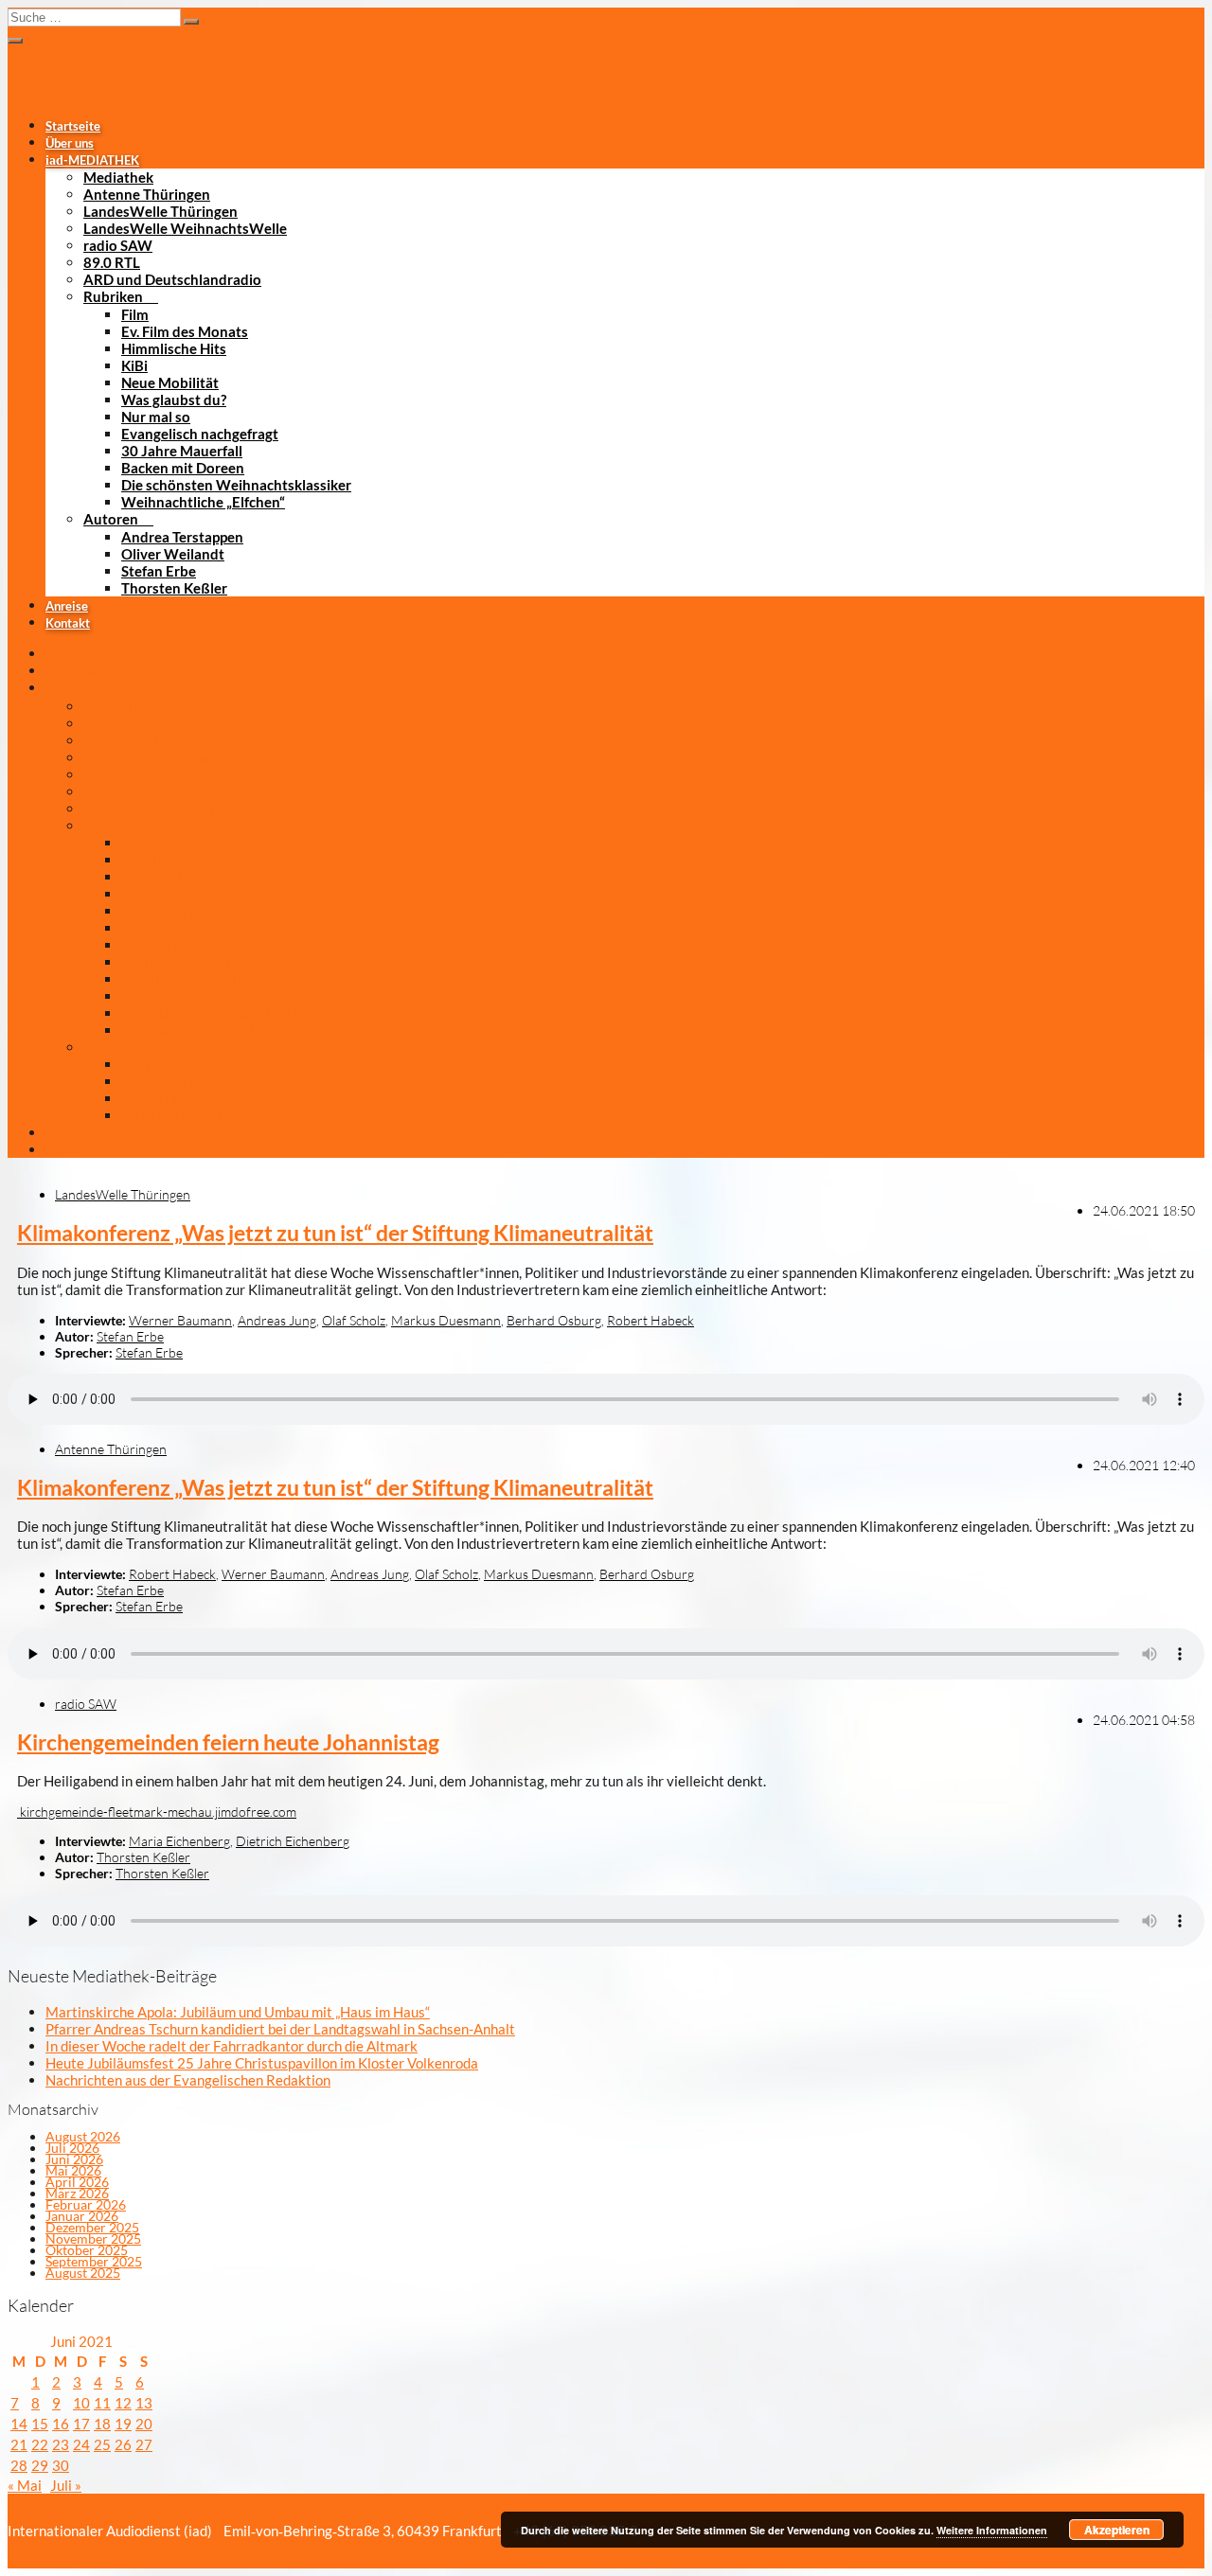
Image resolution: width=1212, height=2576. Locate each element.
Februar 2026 (86, 2204)
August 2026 (83, 2136)
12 (123, 2403)
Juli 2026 (72, 2148)
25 (102, 2444)
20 (144, 2424)
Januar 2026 (82, 2216)
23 (61, 2444)
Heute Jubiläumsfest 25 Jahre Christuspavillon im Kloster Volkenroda (262, 2063)
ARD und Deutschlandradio (172, 279)
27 (144, 2444)
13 (144, 2403)
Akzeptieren (1117, 2530)
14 (19, 2424)
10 (81, 2403)
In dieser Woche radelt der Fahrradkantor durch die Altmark (232, 2046)
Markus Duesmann (446, 1320)
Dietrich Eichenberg (293, 1841)
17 (81, 2424)
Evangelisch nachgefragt (200, 434)
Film (135, 314)
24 (81, 2444)
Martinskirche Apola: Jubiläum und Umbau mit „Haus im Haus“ (238, 2012)
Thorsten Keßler (174, 588)
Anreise (67, 606)
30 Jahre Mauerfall (182, 451)
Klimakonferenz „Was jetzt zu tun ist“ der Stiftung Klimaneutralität (335, 1233)
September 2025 (94, 2261)
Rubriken (113, 296)
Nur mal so (156, 417)
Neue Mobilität (170, 382)
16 (61, 2424)
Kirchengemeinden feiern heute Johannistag (228, 1742)
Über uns (70, 143)
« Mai (25, 2485)
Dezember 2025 (92, 2227)
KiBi (134, 365)
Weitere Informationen (992, 2530)
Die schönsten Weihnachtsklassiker (236, 485)
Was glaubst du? (174, 400)
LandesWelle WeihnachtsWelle (185, 228)
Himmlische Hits (174, 348)
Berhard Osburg (554, 1320)
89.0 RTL (112, 262)
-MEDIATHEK (92, 160)
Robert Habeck (651, 1320)
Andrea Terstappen (182, 537)
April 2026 (77, 2182)
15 (40, 2424)
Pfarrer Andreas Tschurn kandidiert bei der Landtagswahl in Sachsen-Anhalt (280, 2029)
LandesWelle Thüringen (160, 211)
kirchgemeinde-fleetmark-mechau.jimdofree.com (157, 1812)
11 (102, 2403)
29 (40, 2465)
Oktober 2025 (87, 2250)
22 (40, 2444)
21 (19, 2444)
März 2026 (77, 2193)
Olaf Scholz (354, 1320)
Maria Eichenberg (179, 1841)
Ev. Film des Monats (185, 331)
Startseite (73, 126)
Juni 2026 (74, 2159)
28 (19, 2465)
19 (123, 2424)
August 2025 (83, 2273)
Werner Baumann (180, 1320)
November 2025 (93, 2238)
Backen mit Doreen (183, 468)
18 (102, 2424)
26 (123, 2444)
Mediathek (118, 177)
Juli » (66, 2485)
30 (61, 2465)
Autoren (111, 519)
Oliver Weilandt (173, 554)
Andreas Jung (277, 1320)
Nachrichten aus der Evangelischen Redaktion (188, 2080)
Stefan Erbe (159, 571)
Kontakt (68, 623)
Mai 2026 (73, 2170)
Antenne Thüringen (147, 194)
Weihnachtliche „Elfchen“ (203, 502)
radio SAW (118, 245)
